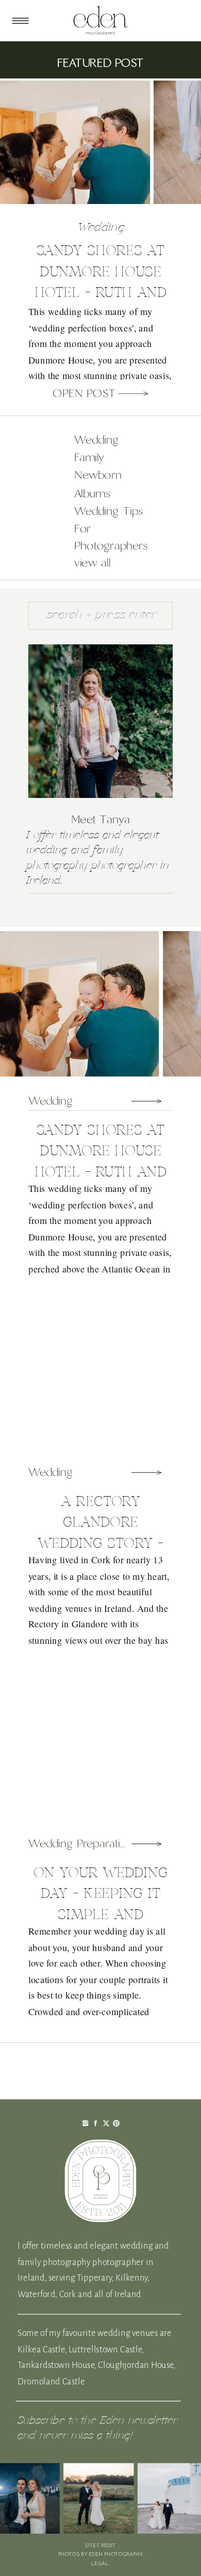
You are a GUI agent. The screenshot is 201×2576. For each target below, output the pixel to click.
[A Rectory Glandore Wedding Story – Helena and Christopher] (147, 1472)
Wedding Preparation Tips (93, 1844)
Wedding (101, 228)
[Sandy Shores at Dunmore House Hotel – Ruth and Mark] (133, 394)
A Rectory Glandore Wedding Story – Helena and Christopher (100, 1543)
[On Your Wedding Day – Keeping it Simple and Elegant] (147, 1844)
